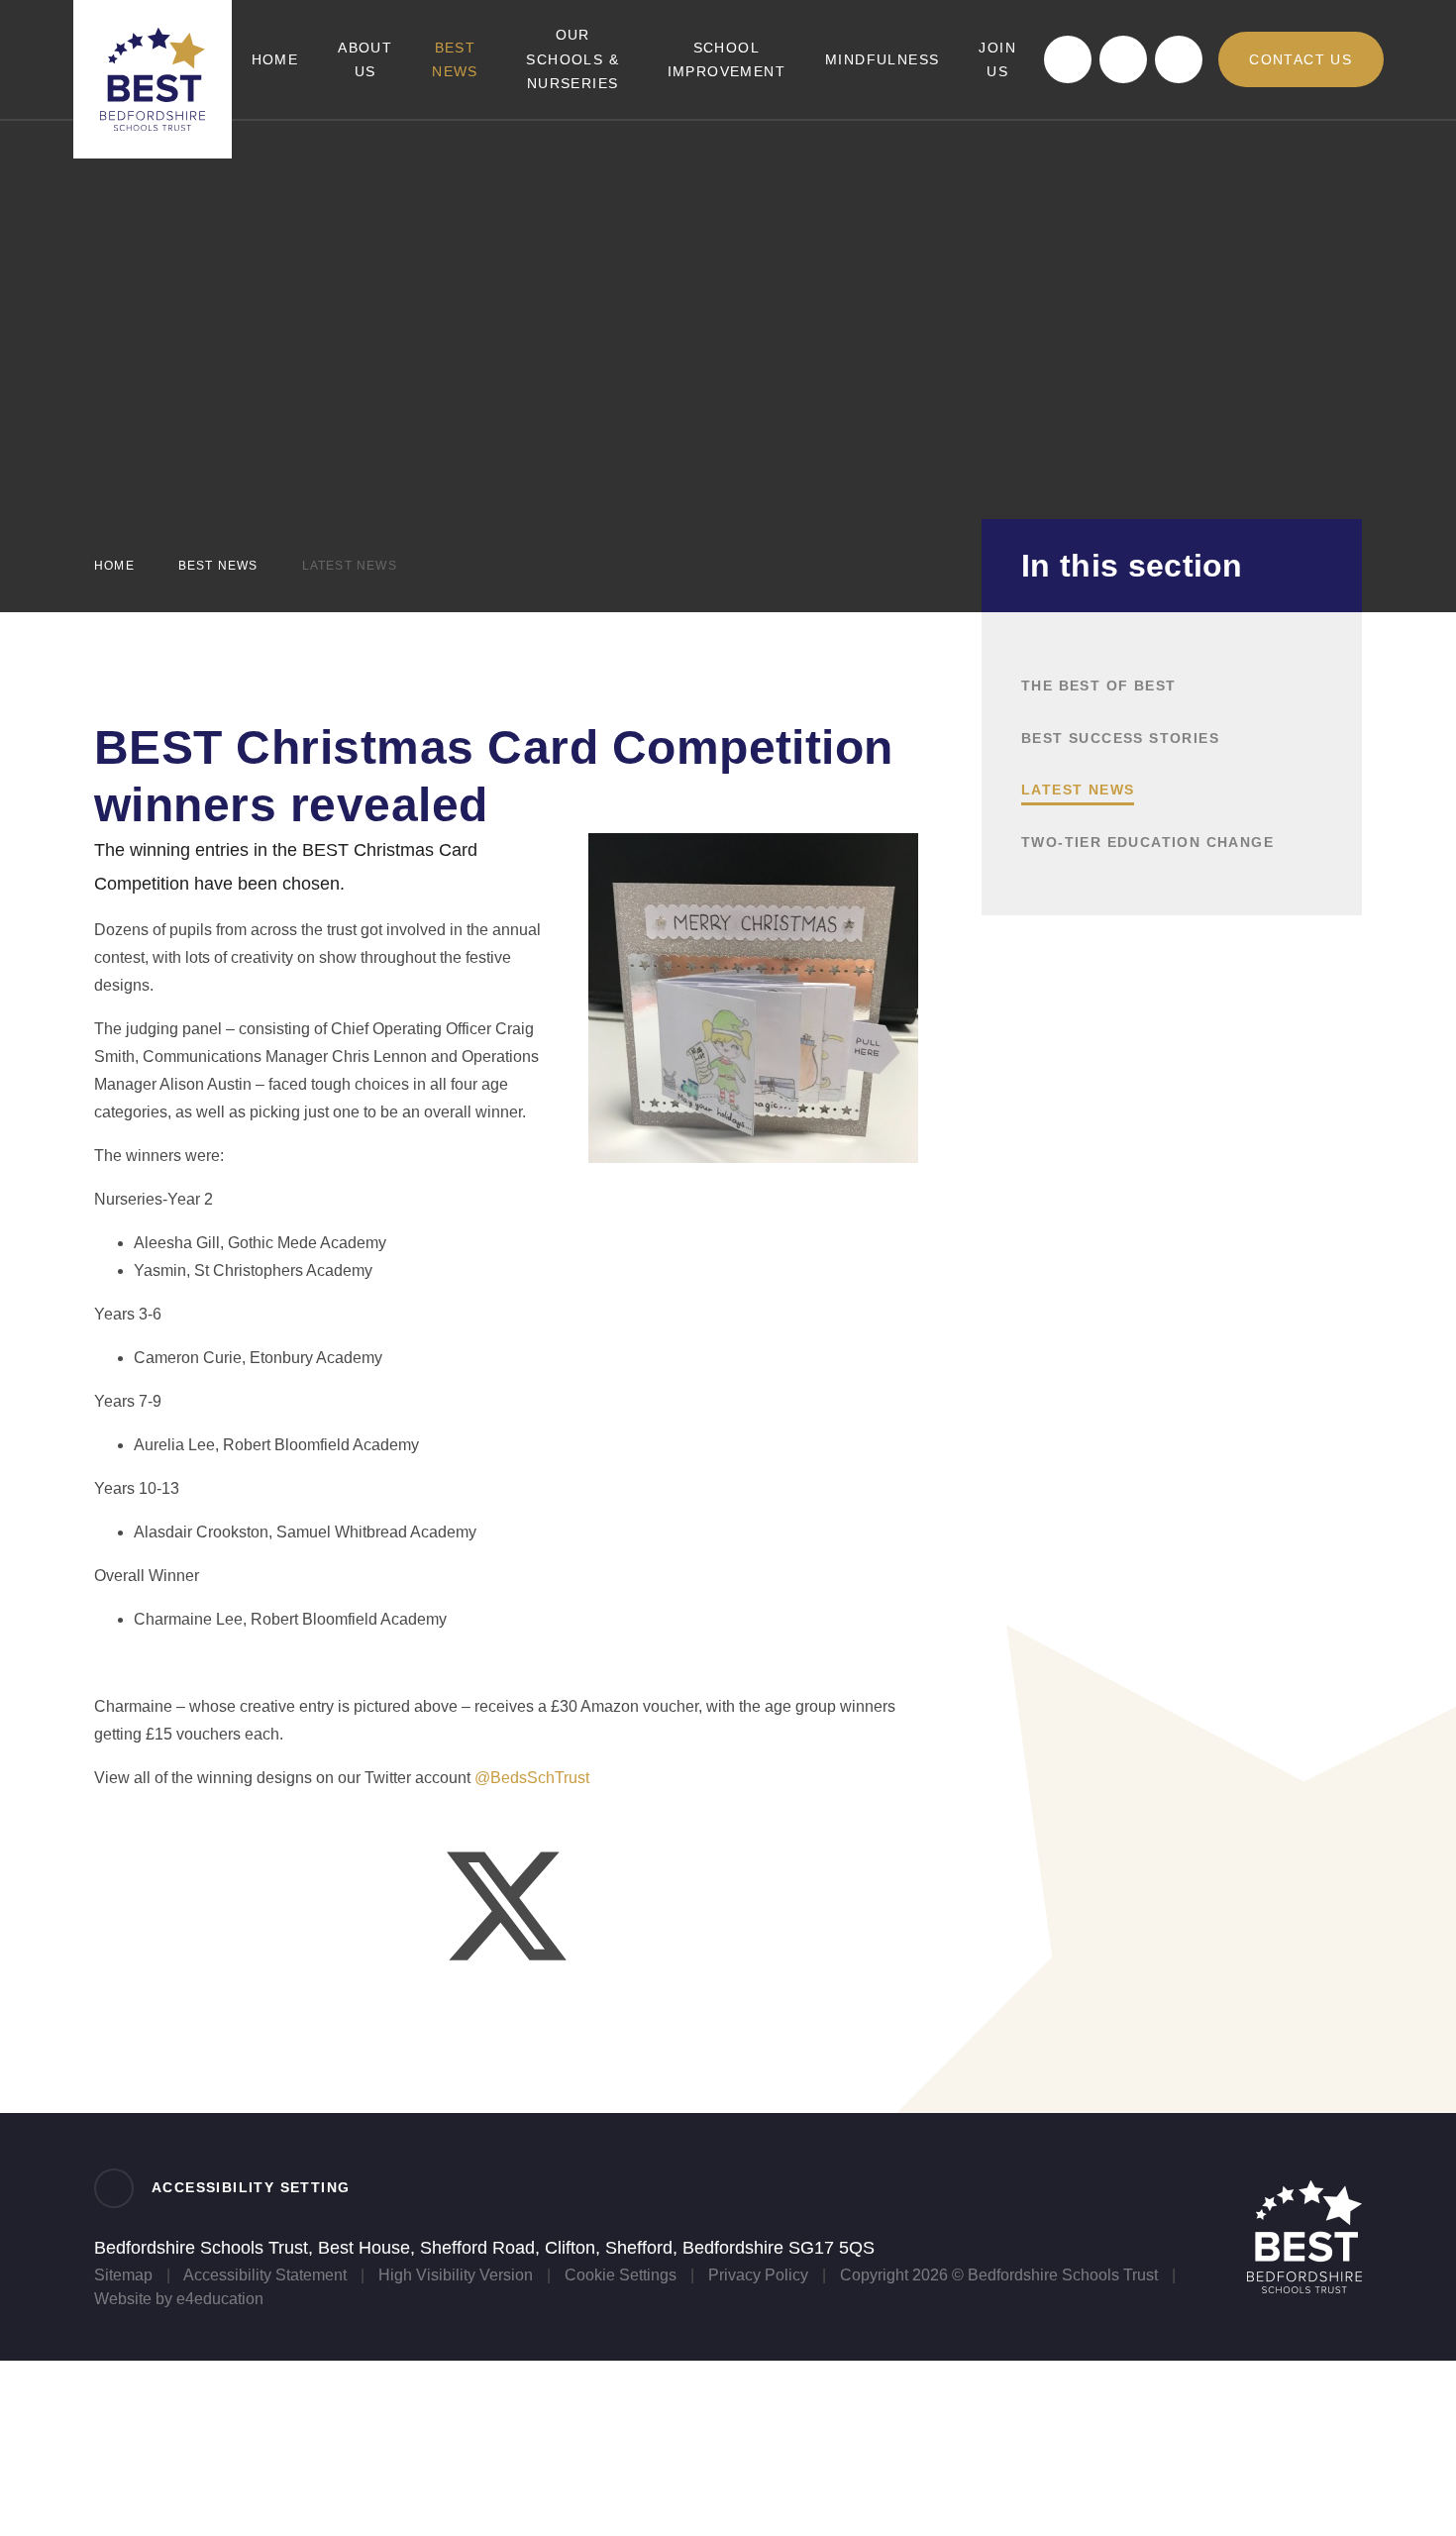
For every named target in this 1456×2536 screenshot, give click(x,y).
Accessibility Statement (265, 2275)
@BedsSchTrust (532, 1778)
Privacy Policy (758, 2275)
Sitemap (123, 2275)
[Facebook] (1068, 59)
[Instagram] (1179, 59)
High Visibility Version (456, 2275)
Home (114, 566)
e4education (220, 2299)
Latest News (350, 566)
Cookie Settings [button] (621, 2275)
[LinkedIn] (1123, 59)
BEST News (218, 566)
